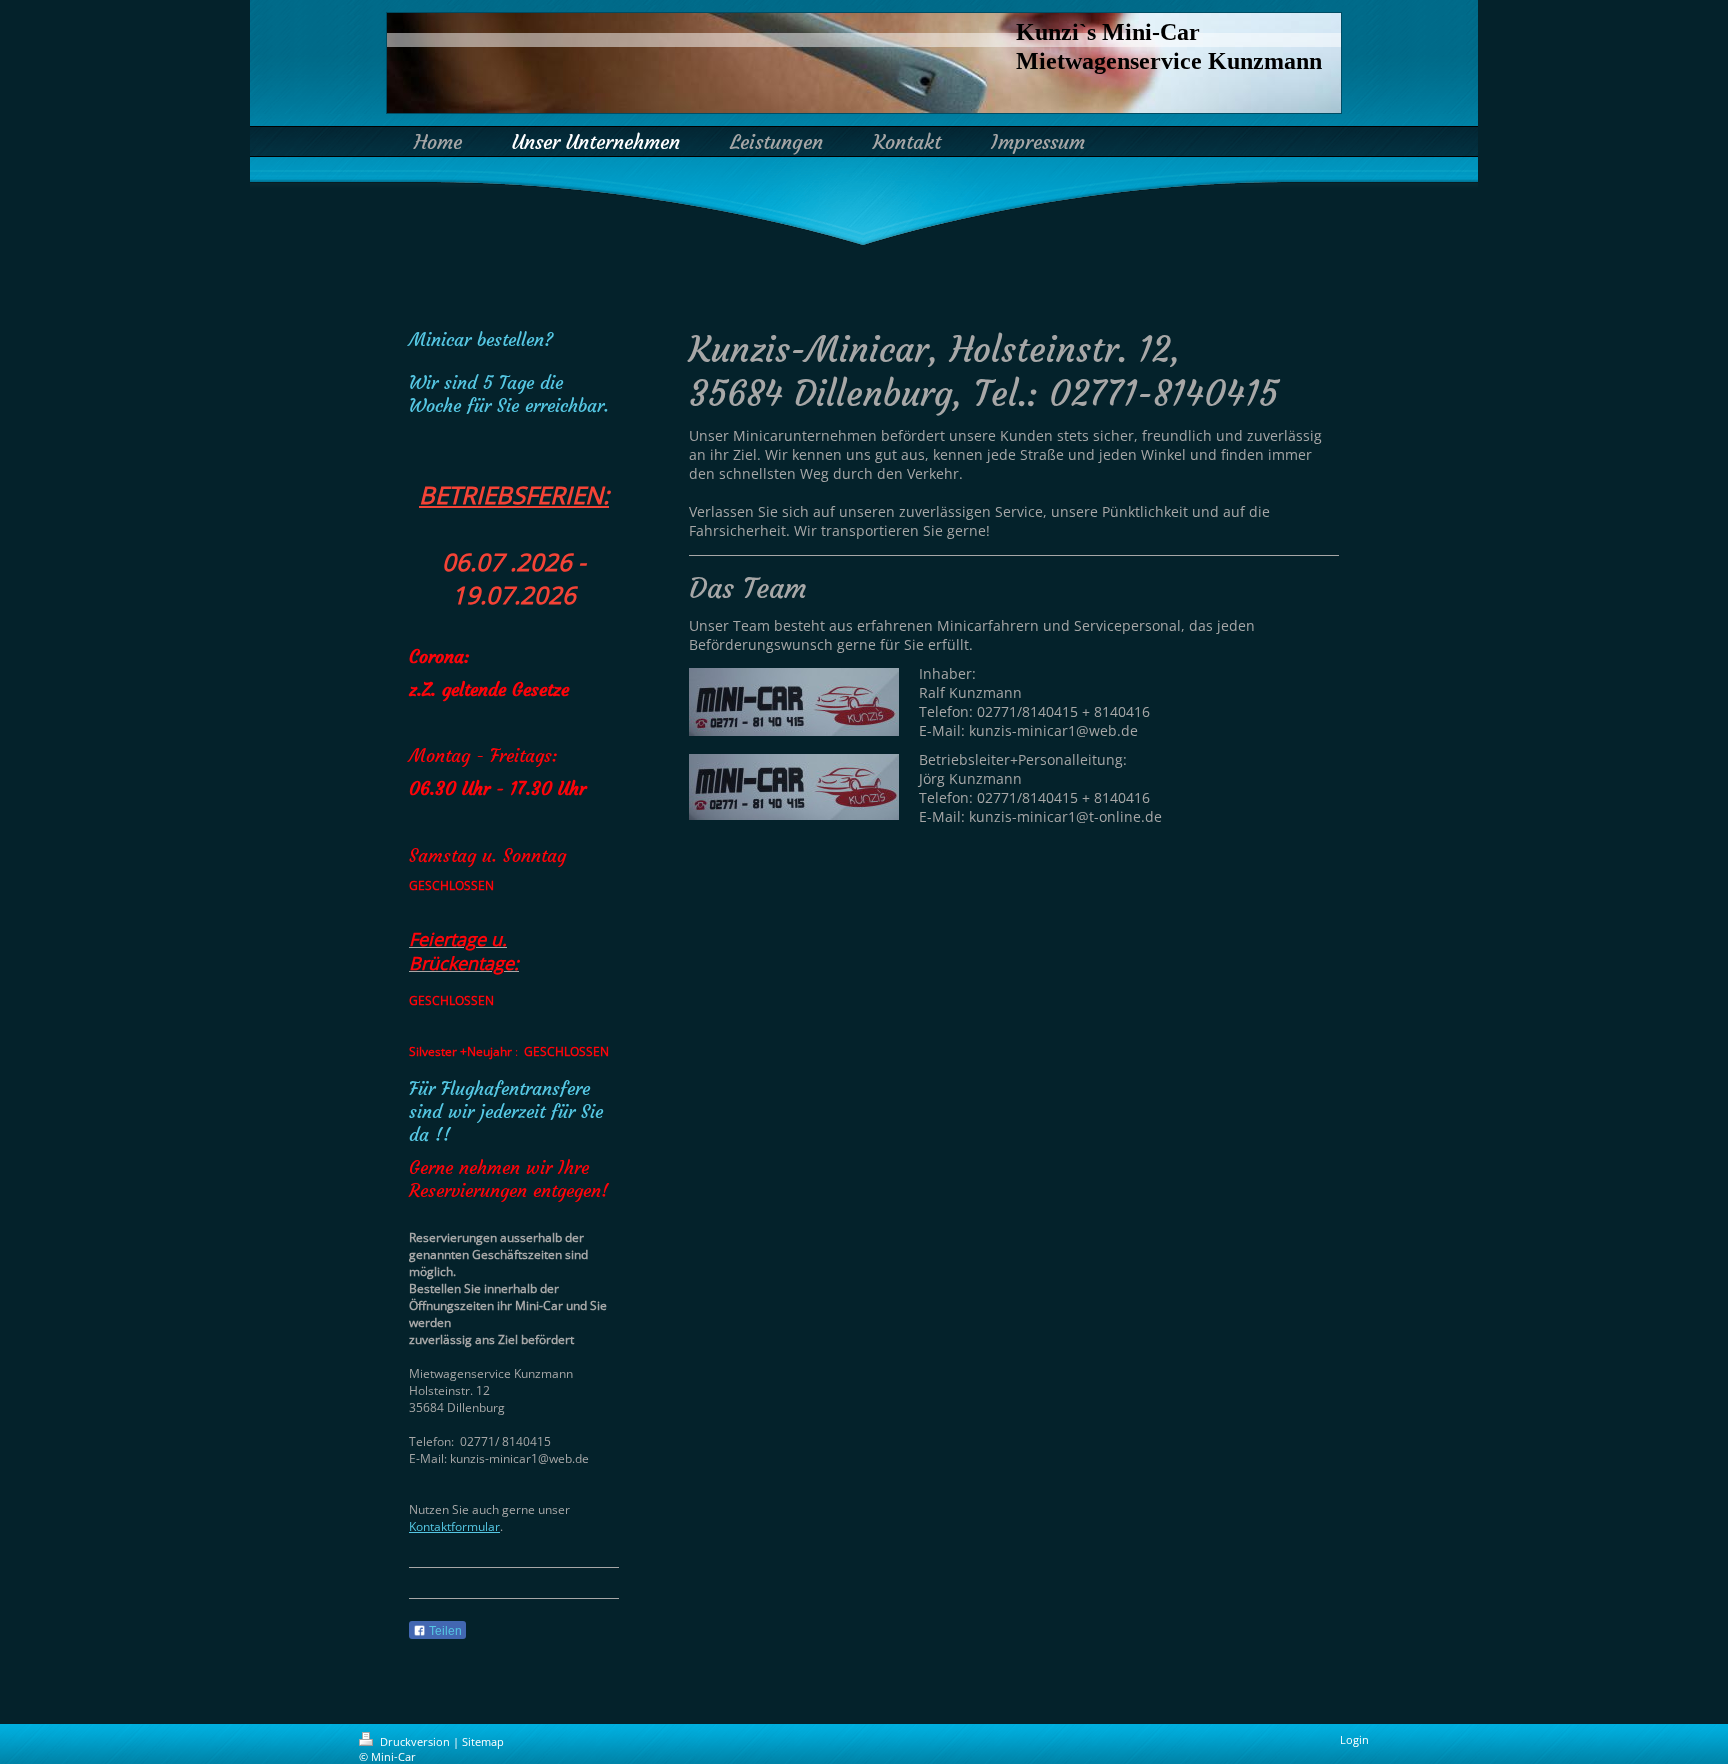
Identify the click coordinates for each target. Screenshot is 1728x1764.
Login (1354, 1739)
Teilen (444, 1631)
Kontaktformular (454, 1526)
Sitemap (483, 1741)
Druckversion (415, 1741)
